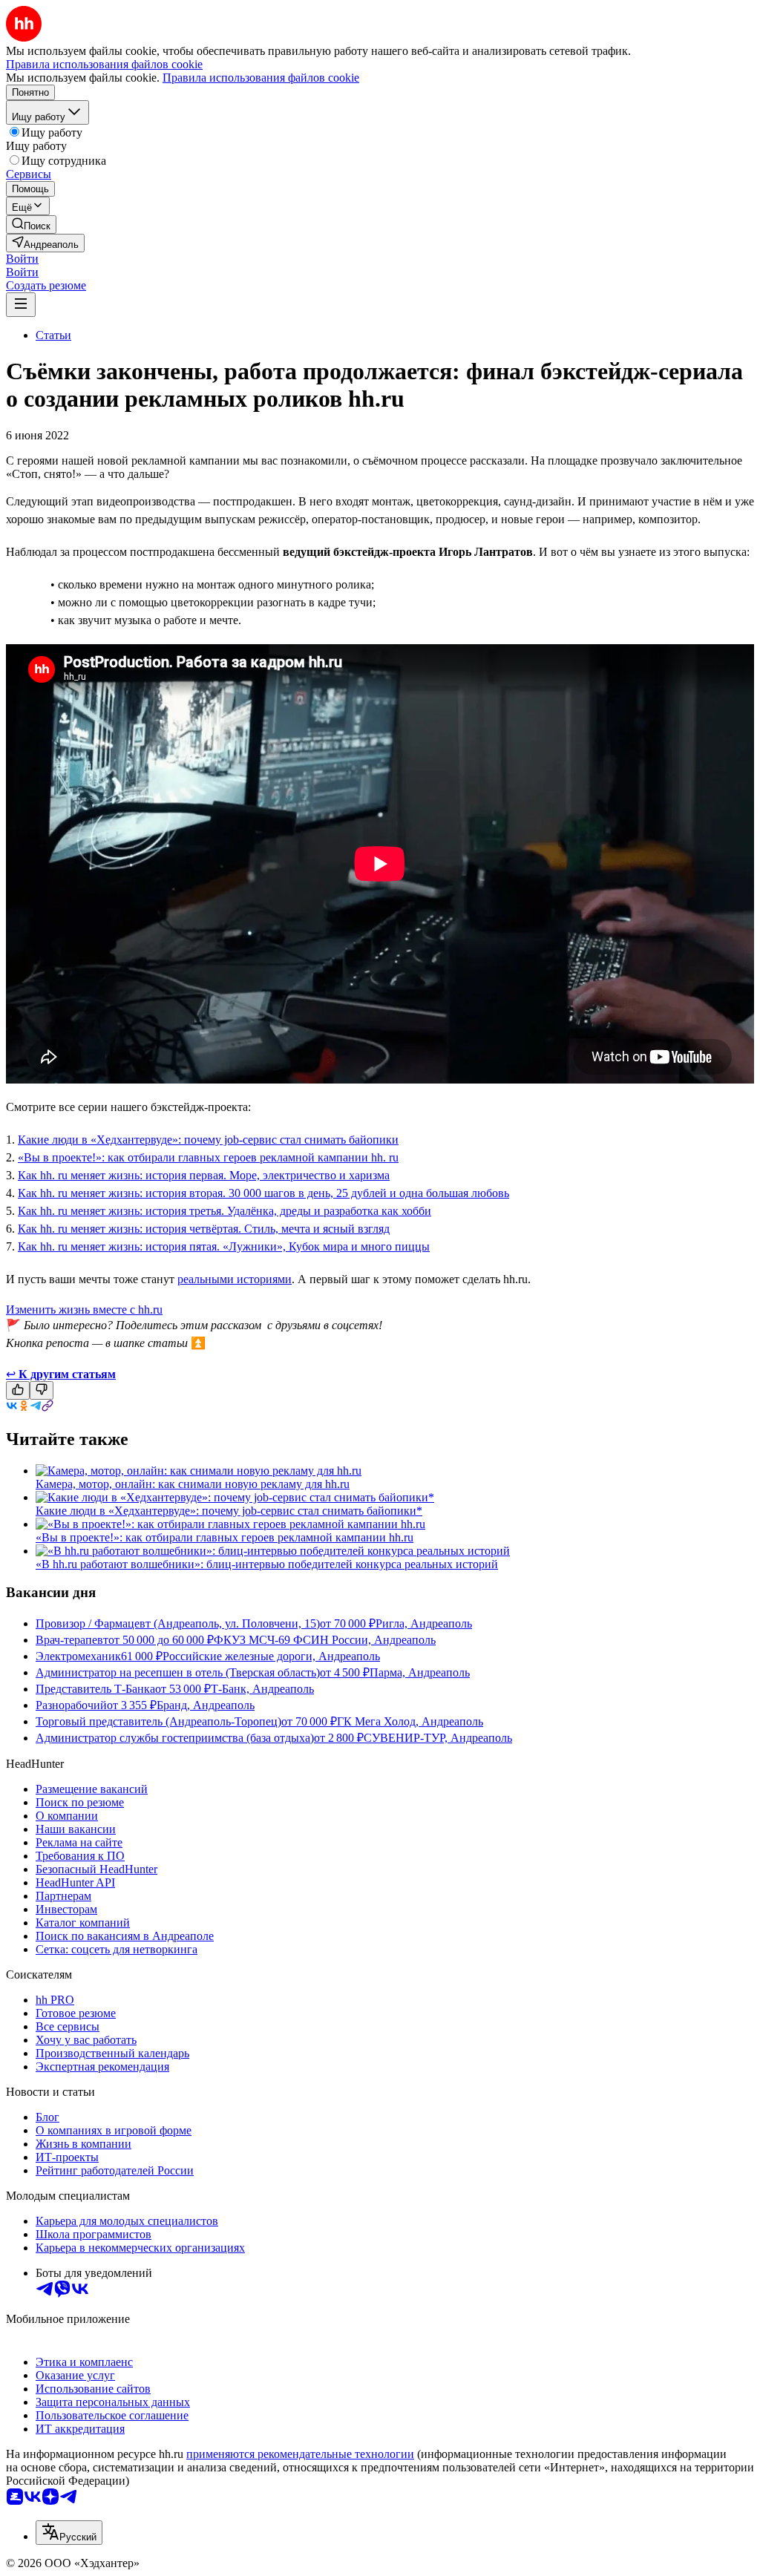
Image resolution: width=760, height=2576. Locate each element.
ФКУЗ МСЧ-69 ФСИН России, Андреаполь (325, 1640)
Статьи (53, 335)
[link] (31, 225)
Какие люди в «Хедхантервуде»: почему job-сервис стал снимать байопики (208, 1140)
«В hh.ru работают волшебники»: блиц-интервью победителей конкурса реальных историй (267, 1564)
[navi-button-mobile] (21, 305)
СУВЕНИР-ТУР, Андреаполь (438, 1738)
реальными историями (235, 1279)
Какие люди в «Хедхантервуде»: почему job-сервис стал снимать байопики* (229, 1511)
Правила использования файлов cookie (261, 78)
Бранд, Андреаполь (206, 1705)
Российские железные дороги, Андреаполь (271, 1656)
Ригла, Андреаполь (424, 1623)
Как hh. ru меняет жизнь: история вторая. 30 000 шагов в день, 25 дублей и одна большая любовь (263, 1193)
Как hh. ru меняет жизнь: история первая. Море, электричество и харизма (204, 1175)
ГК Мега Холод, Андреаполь (410, 1721)
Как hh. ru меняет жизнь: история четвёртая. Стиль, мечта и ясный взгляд (204, 1229)
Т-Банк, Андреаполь (262, 1689)
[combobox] (69, 2533)
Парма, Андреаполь (420, 1672)
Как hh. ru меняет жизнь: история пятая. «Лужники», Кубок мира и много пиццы (224, 1246)
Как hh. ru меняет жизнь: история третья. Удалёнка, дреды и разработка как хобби (225, 1211)
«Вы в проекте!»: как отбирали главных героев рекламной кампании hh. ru (208, 1157)
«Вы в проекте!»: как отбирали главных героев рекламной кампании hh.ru (225, 1537)
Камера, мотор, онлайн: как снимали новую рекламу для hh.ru (193, 1484)
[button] (22, 259)
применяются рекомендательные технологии (300, 2454)
